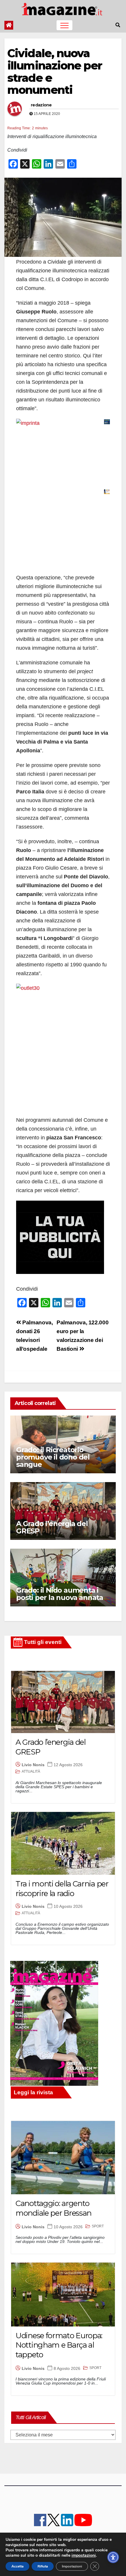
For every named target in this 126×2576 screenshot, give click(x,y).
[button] (118, 25)
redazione (41, 105)
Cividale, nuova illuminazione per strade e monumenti (55, 72)
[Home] (9, 25)
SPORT (98, 2226)
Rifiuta (43, 2566)
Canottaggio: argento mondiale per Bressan (53, 2208)
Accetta (17, 2566)
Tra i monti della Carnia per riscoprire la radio (62, 1889)
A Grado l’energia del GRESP (52, 1527)
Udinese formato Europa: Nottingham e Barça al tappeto (59, 2345)
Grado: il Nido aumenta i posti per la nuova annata (60, 1594)
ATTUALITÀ (31, 1771)
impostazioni (84, 2555)
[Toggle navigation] (64, 25)
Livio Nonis (33, 1765)
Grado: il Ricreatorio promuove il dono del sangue (53, 1457)
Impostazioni (72, 2566)
